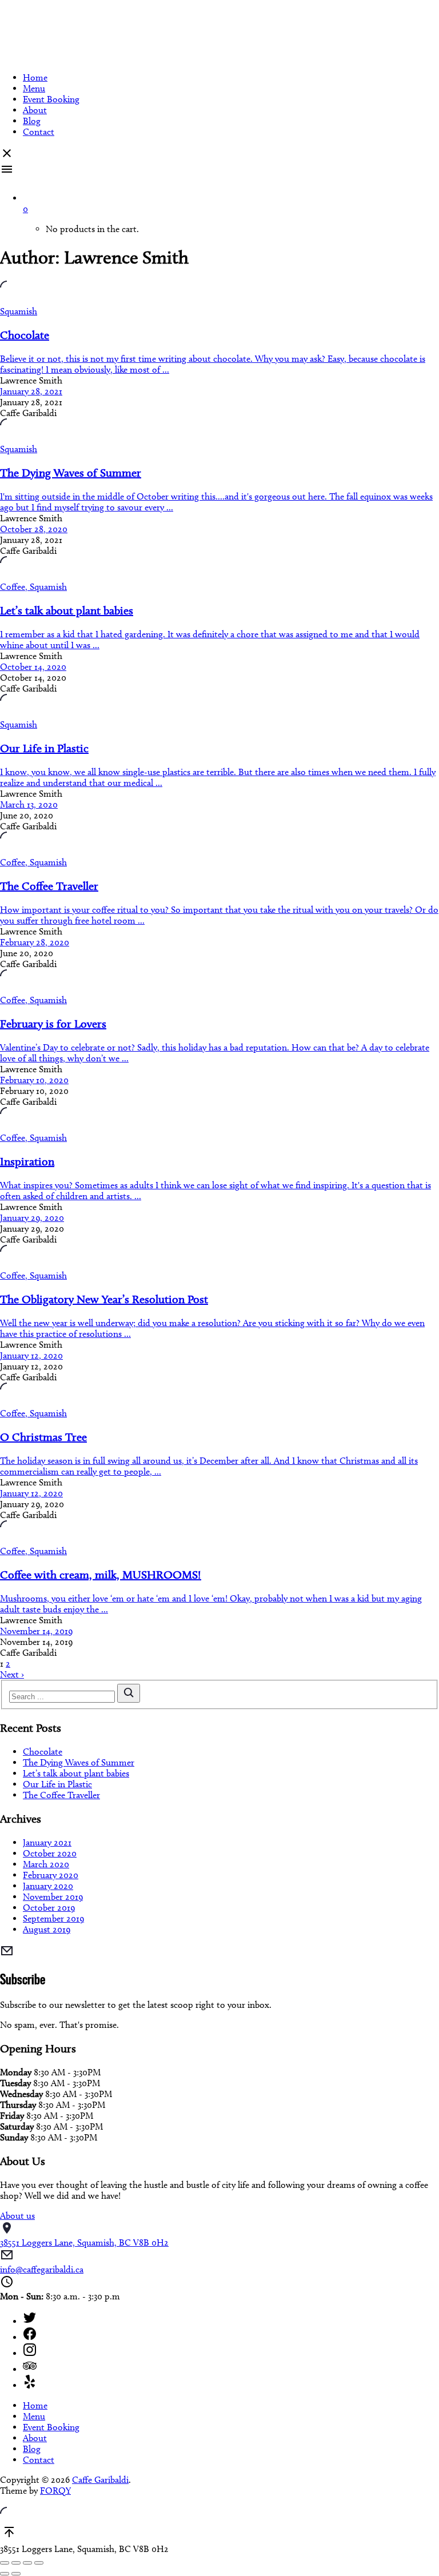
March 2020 (46, 1864)
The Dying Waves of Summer (79, 1762)
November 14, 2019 (36, 1631)
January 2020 (48, 1886)
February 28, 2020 (35, 942)
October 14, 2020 (33, 667)
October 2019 (49, 1908)
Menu (34, 88)
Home (35, 77)
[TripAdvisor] (231, 2367)
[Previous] (5, 2574)
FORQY (55, 2491)
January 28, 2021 (31, 391)
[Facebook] (231, 2335)
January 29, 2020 (32, 1218)
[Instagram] (231, 2351)
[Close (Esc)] (5, 2563)
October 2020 (50, 1853)
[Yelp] (231, 2383)
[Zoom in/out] (39, 2563)
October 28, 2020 (34, 529)
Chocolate (43, 1752)
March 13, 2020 (29, 804)
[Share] (16, 2563)
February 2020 (51, 1875)
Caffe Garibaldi (100, 2480)
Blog (32, 121)
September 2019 (53, 1918)
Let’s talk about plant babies (76, 1773)
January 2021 (47, 1842)
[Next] (16, 2574)
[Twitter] (231, 2319)
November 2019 (53, 1897)
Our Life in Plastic (57, 1784)
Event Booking (51, 99)
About (35, 110)
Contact (39, 132)
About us (17, 2216)
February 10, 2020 (34, 1080)
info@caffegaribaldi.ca (42, 2269)
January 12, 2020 (31, 1355)
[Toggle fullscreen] (27, 2563)
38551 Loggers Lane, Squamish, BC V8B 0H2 (84, 2242)
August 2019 (47, 1929)
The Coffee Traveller (61, 1795)
